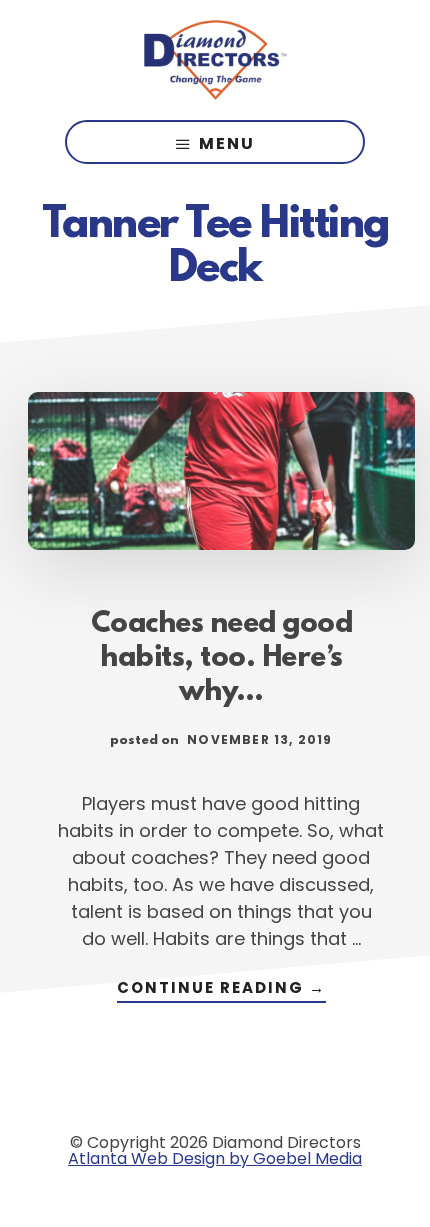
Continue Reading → (221, 989)
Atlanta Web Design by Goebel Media (215, 1158)
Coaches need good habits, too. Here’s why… (222, 659)
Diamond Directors (215, 60)
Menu (227, 143)
